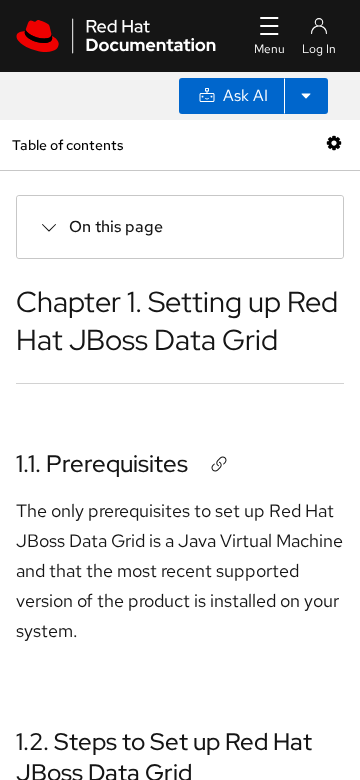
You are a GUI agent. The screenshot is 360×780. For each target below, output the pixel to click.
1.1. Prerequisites (102, 463)
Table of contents (67, 144)
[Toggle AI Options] (306, 96)
